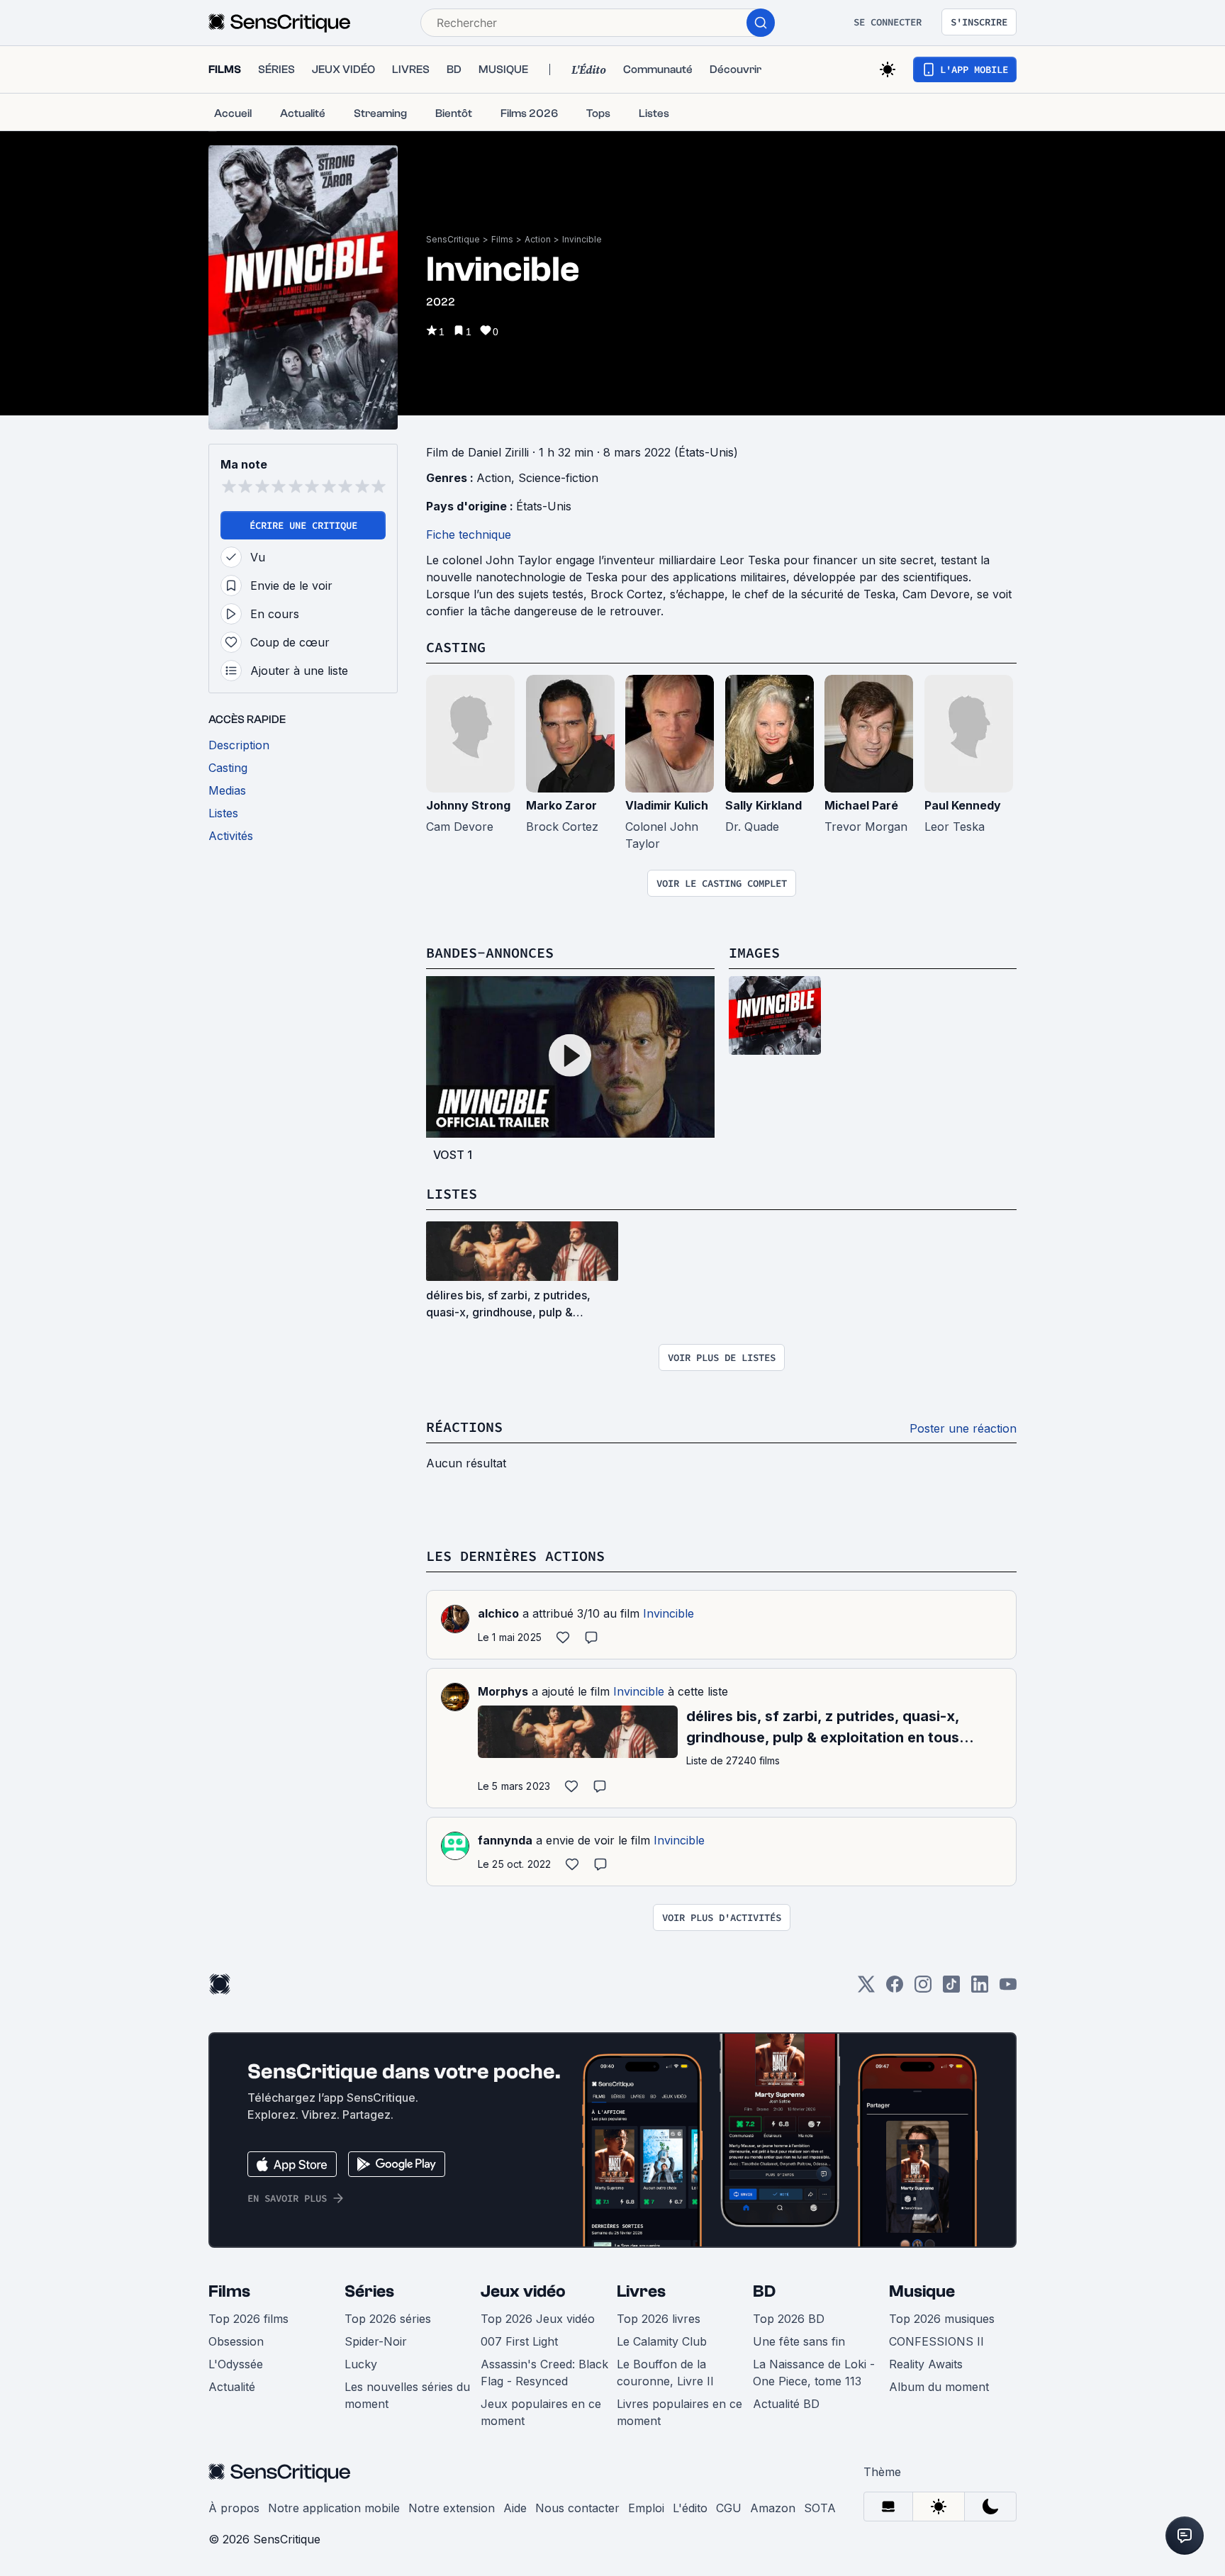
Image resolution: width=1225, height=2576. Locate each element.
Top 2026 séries (388, 2319)
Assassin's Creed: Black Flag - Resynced (544, 2373)
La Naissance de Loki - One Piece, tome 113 (814, 2373)
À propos (234, 2508)
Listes (452, 1193)
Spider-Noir (376, 2341)
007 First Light (519, 2341)
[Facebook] (895, 1989)
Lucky (361, 2364)
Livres (641, 2291)
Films (502, 239)
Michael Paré (861, 805)
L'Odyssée (236, 2364)
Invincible (582, 239)
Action (538, 239)
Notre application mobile (334, 2508)
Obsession (236, 2341)
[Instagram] (923, 1989)
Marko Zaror (561, 805)
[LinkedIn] (980, 1989)
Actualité (232, 2387)
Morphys (503, 1691)
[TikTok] (951, 1989)
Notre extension (452, 2508)
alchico (498, 1613)
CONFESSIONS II (936, 2341)
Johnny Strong (468, 805)
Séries (369, 2291)
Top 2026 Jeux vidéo (538, 2319)
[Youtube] (1008, 1989)
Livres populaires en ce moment (679, 2412)
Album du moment (939, 2387)
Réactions (464, 1427)
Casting (456, 647)
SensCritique (453, 239)
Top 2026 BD (789, 2319)
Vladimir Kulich (667, 805)
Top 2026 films (248, 2319)
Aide (515, 2508)
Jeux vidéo (523, 2291)
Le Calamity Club (662, 2341)
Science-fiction (558, 478)
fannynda (505, 1840)
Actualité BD (786, 2404)
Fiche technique (469, 534)
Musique (922, 2291)
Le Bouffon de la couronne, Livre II (665, 2373)
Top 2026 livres (659, 2319)
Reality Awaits (926, 2364)
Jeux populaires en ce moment (541, 2412)
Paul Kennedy (963, 805)
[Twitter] (866, 1989)
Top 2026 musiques (942, 2319)
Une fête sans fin (799, 2341)
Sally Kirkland (763, 805)
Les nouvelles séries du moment (407, 2395)
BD (764, 2291)
